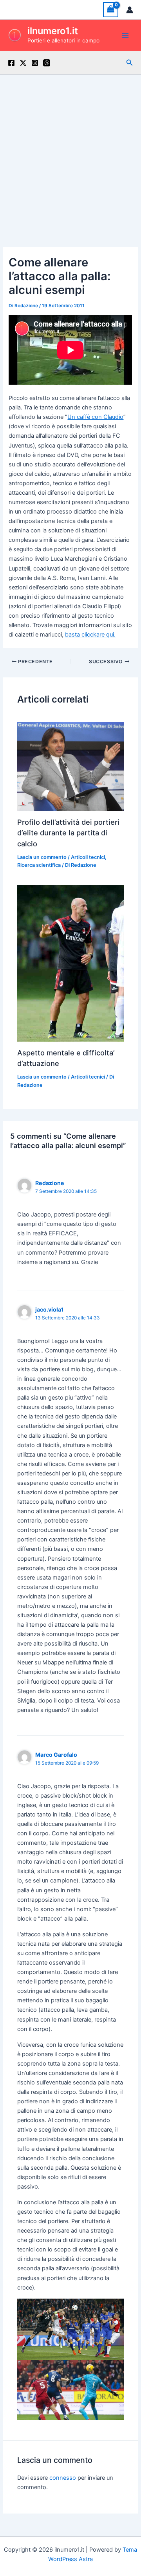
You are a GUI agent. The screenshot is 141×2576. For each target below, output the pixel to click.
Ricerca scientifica (39, 865)
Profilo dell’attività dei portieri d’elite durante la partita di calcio (68, 833)
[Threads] (47, 63)
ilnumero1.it (53, 31)
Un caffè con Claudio (95, 417)
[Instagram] (35, 63)
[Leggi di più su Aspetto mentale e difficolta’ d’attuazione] (70, 963)
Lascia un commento (42, 857)
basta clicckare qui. (90, 635)
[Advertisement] (70, 149)
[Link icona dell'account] (130, 10)
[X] (23, 63)
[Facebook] (11, 63)
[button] (130, 63)
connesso (63, 2478)
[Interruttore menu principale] (125, 35)
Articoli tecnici (88, 857)
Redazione (50, 1183)
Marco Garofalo (56, 1755)
